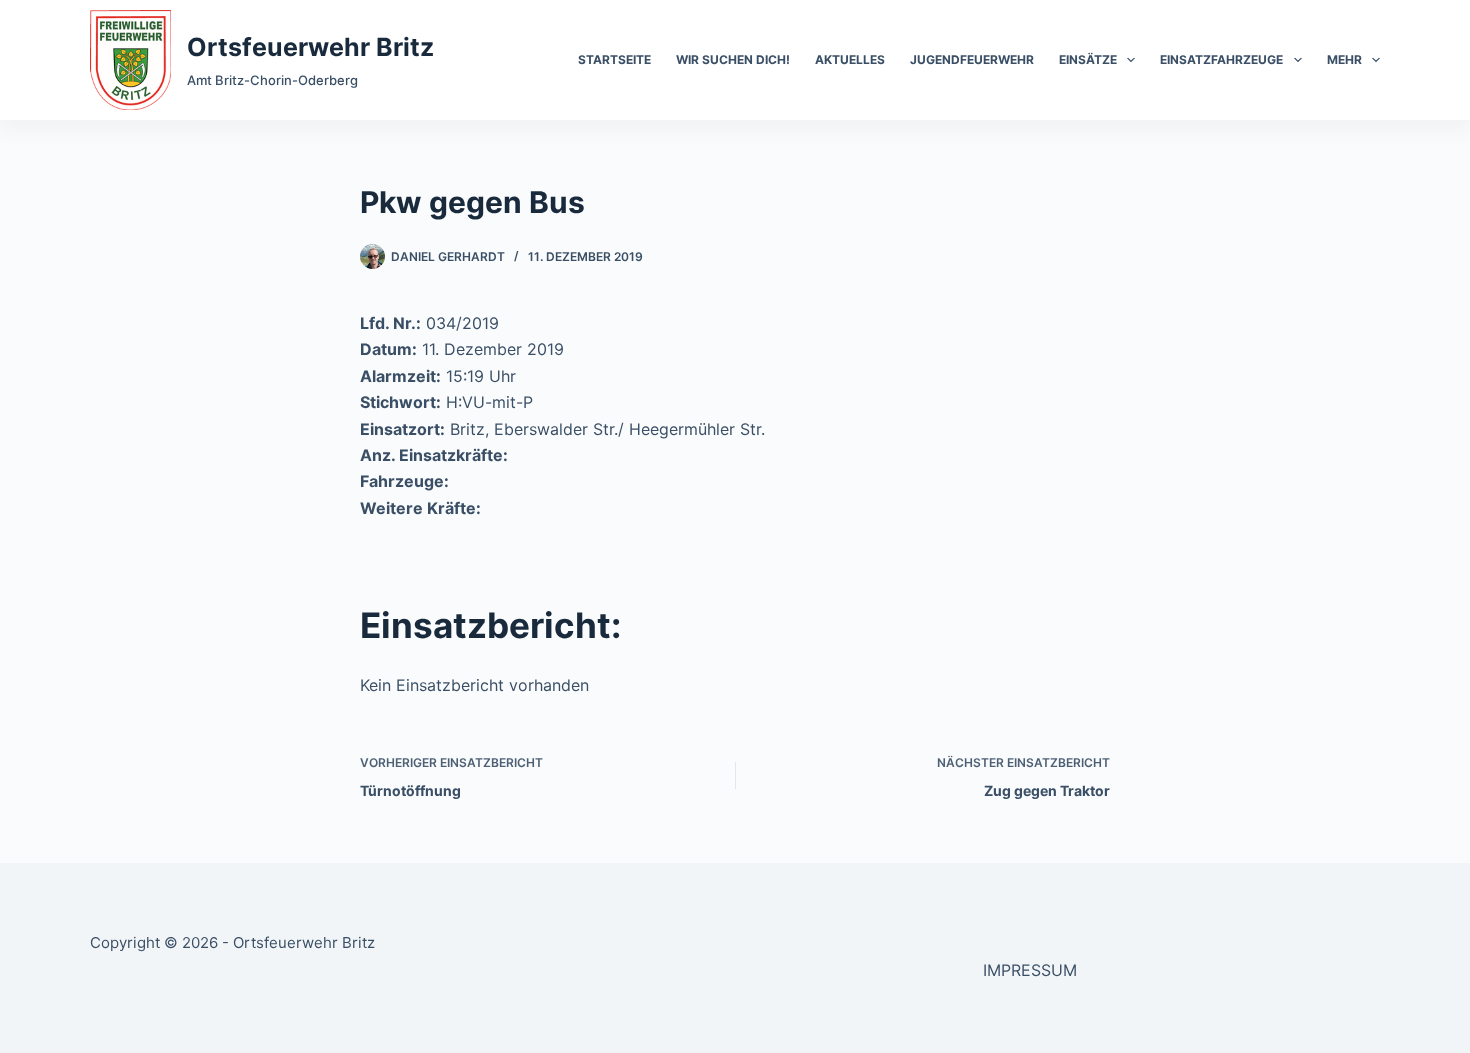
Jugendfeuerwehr (972, 59)
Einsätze (1088, 59)
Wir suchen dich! (733, 59)
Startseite (614, 59)
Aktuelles (850, 59)
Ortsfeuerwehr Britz (310, 47)
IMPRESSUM (1030, 970)
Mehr (1344, 59)
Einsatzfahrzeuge (1221, 59)
